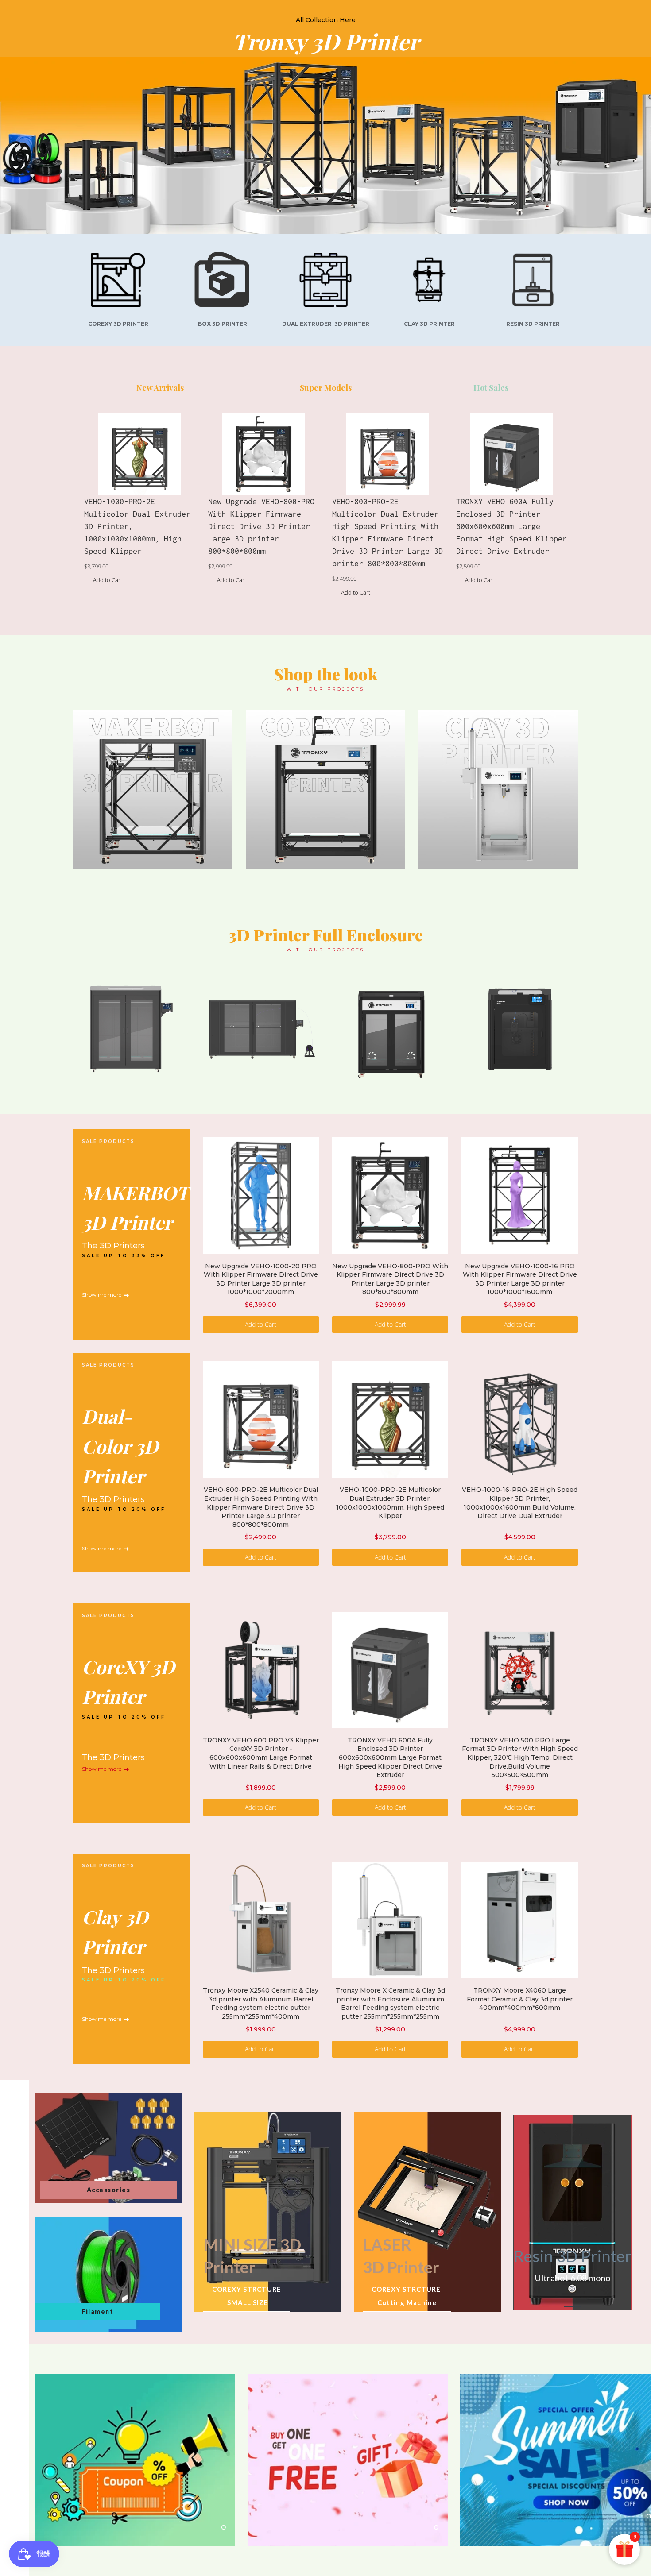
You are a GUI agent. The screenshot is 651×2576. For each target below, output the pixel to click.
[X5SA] (325, 790)
